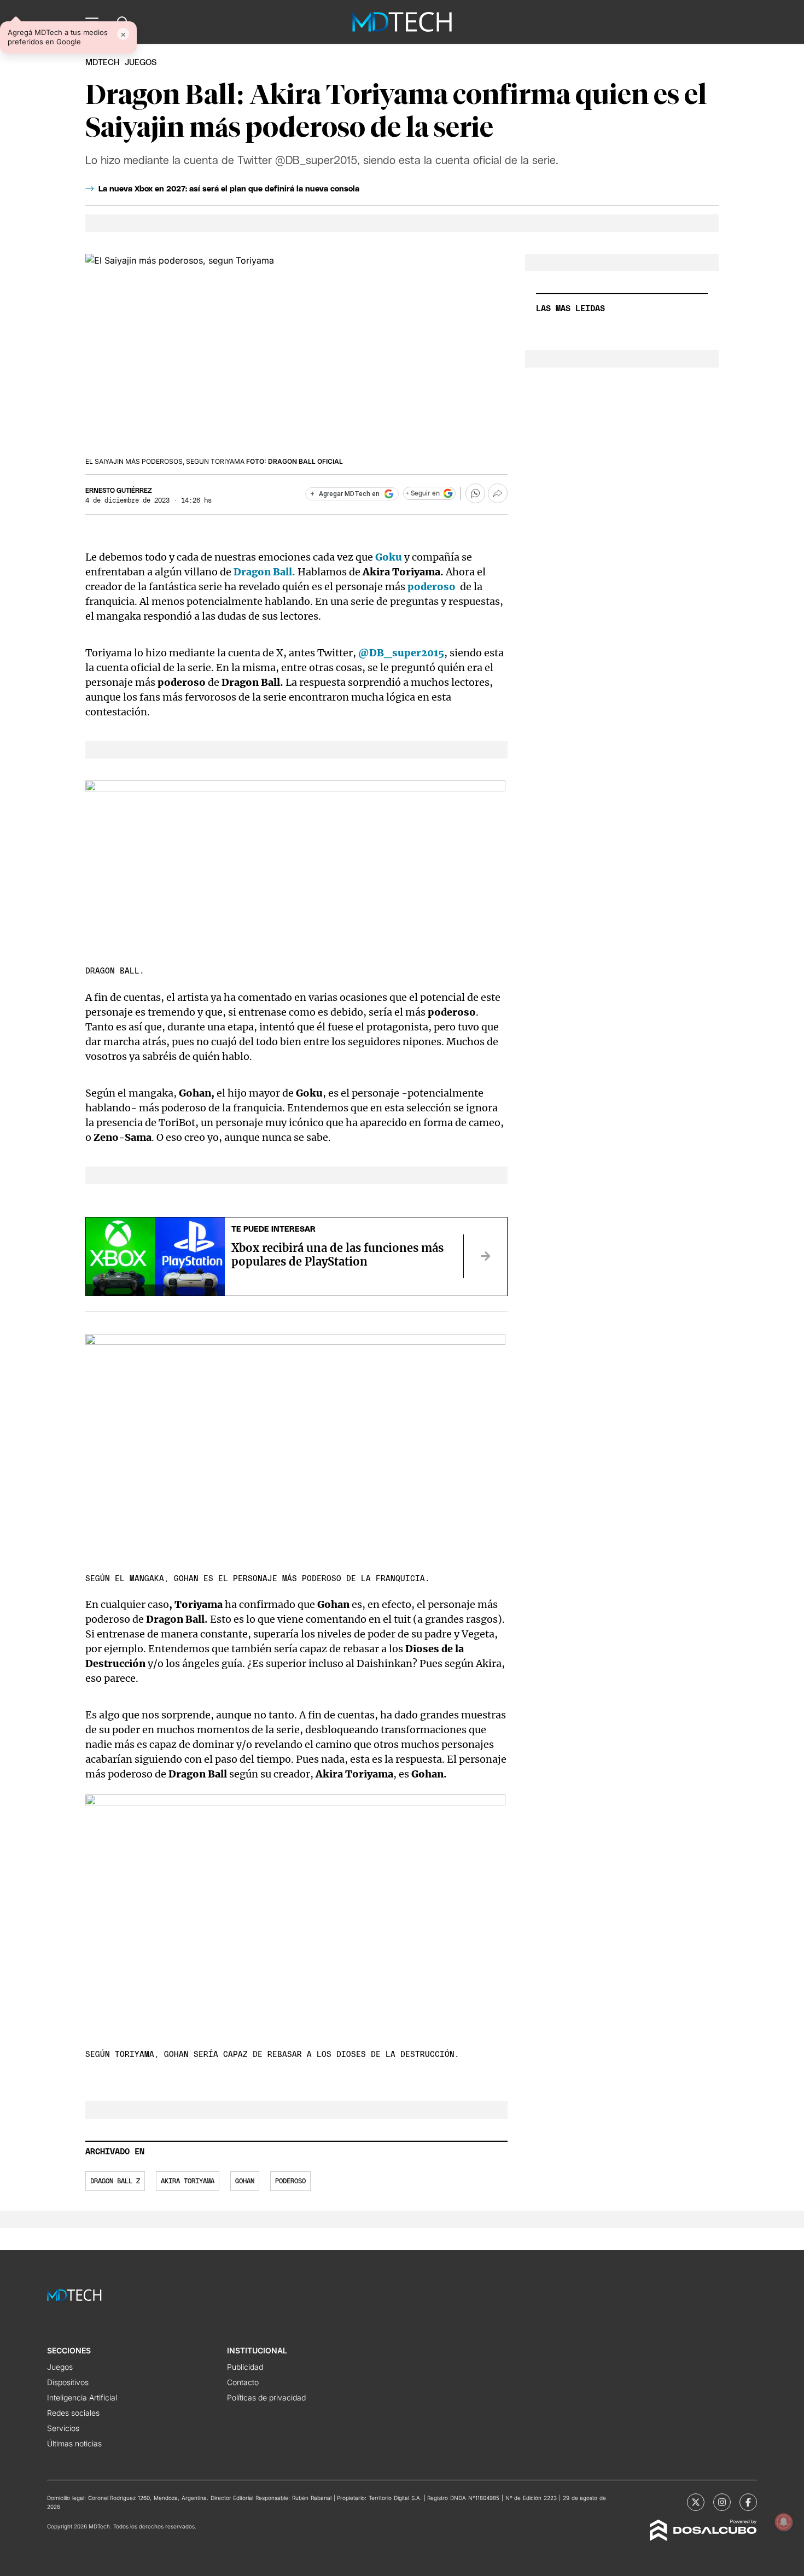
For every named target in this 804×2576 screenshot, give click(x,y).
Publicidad (245, 2367)
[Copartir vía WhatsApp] (475, 493)
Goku (389, 557)
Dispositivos (68, 2382)
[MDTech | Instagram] (722, 2502)
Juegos (60, 2367)
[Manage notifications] (784, 2522)
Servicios (63, 2428)
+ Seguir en (423, 493)
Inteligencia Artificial (82, 2397)
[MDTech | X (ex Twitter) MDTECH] (696, 2502)
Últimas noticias (74, 2443)
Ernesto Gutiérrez (119, 491)
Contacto (243, 2382)
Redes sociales (73, 2413)
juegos (141, 63)
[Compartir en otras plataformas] (498, 493)
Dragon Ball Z (115, 2181)
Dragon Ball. (264, 572)
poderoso (290, 2181)
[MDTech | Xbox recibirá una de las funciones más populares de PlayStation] (485, 1256)
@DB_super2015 (400, 653)
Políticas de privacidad (266, 2397)
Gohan (245, 2181)
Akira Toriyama (188, 2181)
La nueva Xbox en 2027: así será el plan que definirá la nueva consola (229, 189)
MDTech (102, 63)
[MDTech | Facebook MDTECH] (748, 2502)
